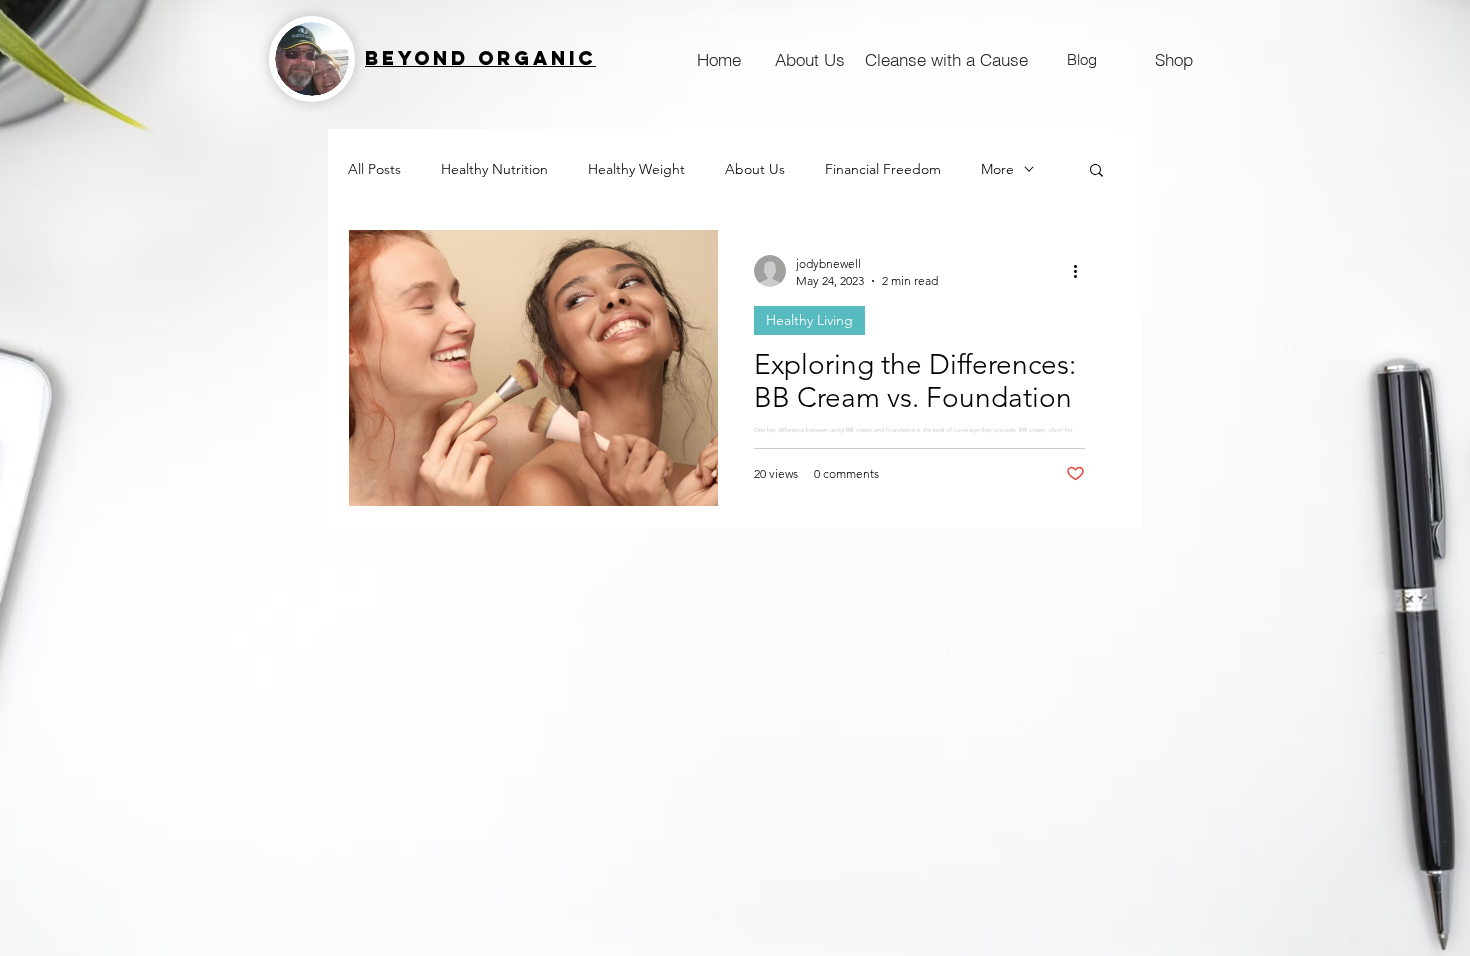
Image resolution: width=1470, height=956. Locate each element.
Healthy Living (809, 320)
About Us (755, 169)
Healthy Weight (636, 169)
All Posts (374, 169)
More (997, 169)
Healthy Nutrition (494, 169)
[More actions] (1082, 271)
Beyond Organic (480, 58)
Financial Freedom (883, 169)
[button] (1096, 171)
